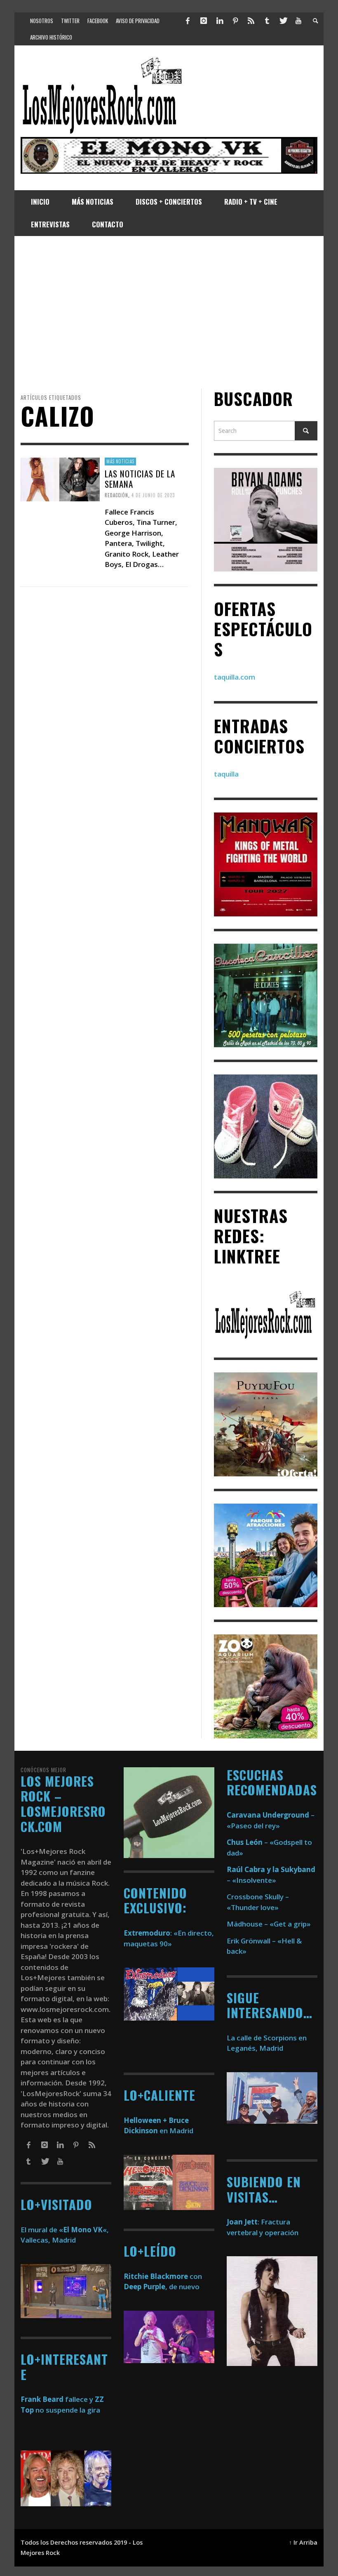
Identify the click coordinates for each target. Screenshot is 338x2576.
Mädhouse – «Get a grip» (269, 1924)
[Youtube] (298, 21)
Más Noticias (120, 461)
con (163, 2276)
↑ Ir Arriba (303, 2542)
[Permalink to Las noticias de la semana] (60, 479)
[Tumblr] (267, 21)
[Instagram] (204, 21)
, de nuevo (162, 2287)
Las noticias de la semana (140, 478)
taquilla (226, 774)
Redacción (116, 495)
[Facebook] (188, 21)
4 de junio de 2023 (153, 495)
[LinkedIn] (219, 21)
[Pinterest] (235, 21)
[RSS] (251, 21)
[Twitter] (283, 21)
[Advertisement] (169, 312)
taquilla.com (235, 677)
